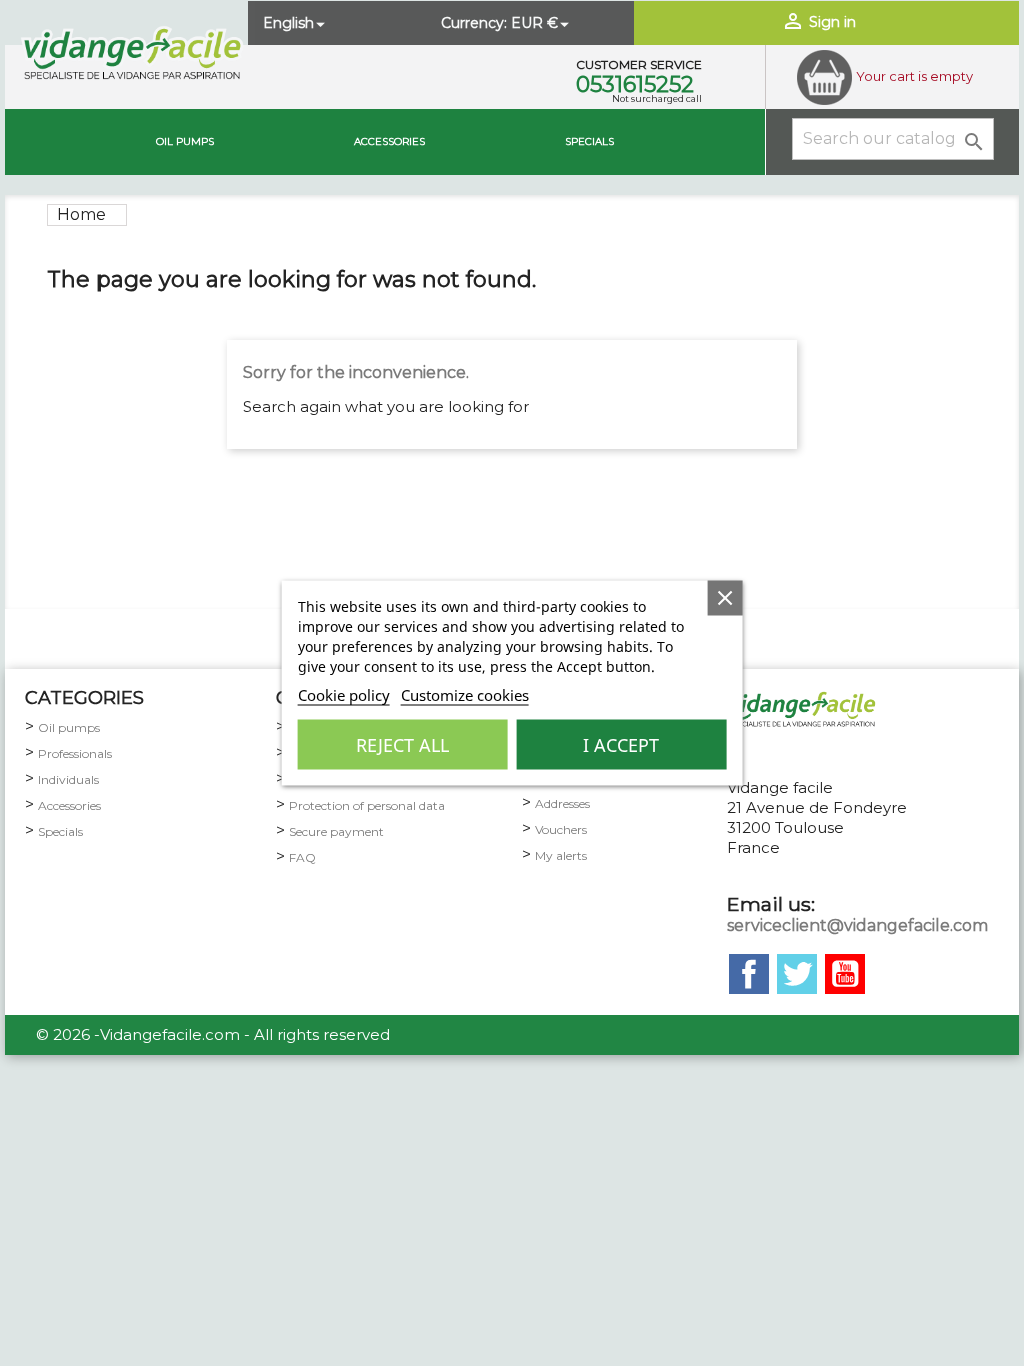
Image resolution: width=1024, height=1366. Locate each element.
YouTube (845, 974)
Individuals (68, 779)
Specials (589, 141)
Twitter (797, 974)
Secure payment (336, 831)
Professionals (75, 753)
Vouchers (561, 829)
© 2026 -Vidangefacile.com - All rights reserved (213, 1034)
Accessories (389, 141)
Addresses (562, 803)
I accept (621, 745)
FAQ (302, 857)
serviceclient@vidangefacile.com (857, 925)
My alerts (561, 855)
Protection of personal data (367, 805)
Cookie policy (344, 695)
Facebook (749, 974)
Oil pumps (185, 141)
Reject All (402, 745)
